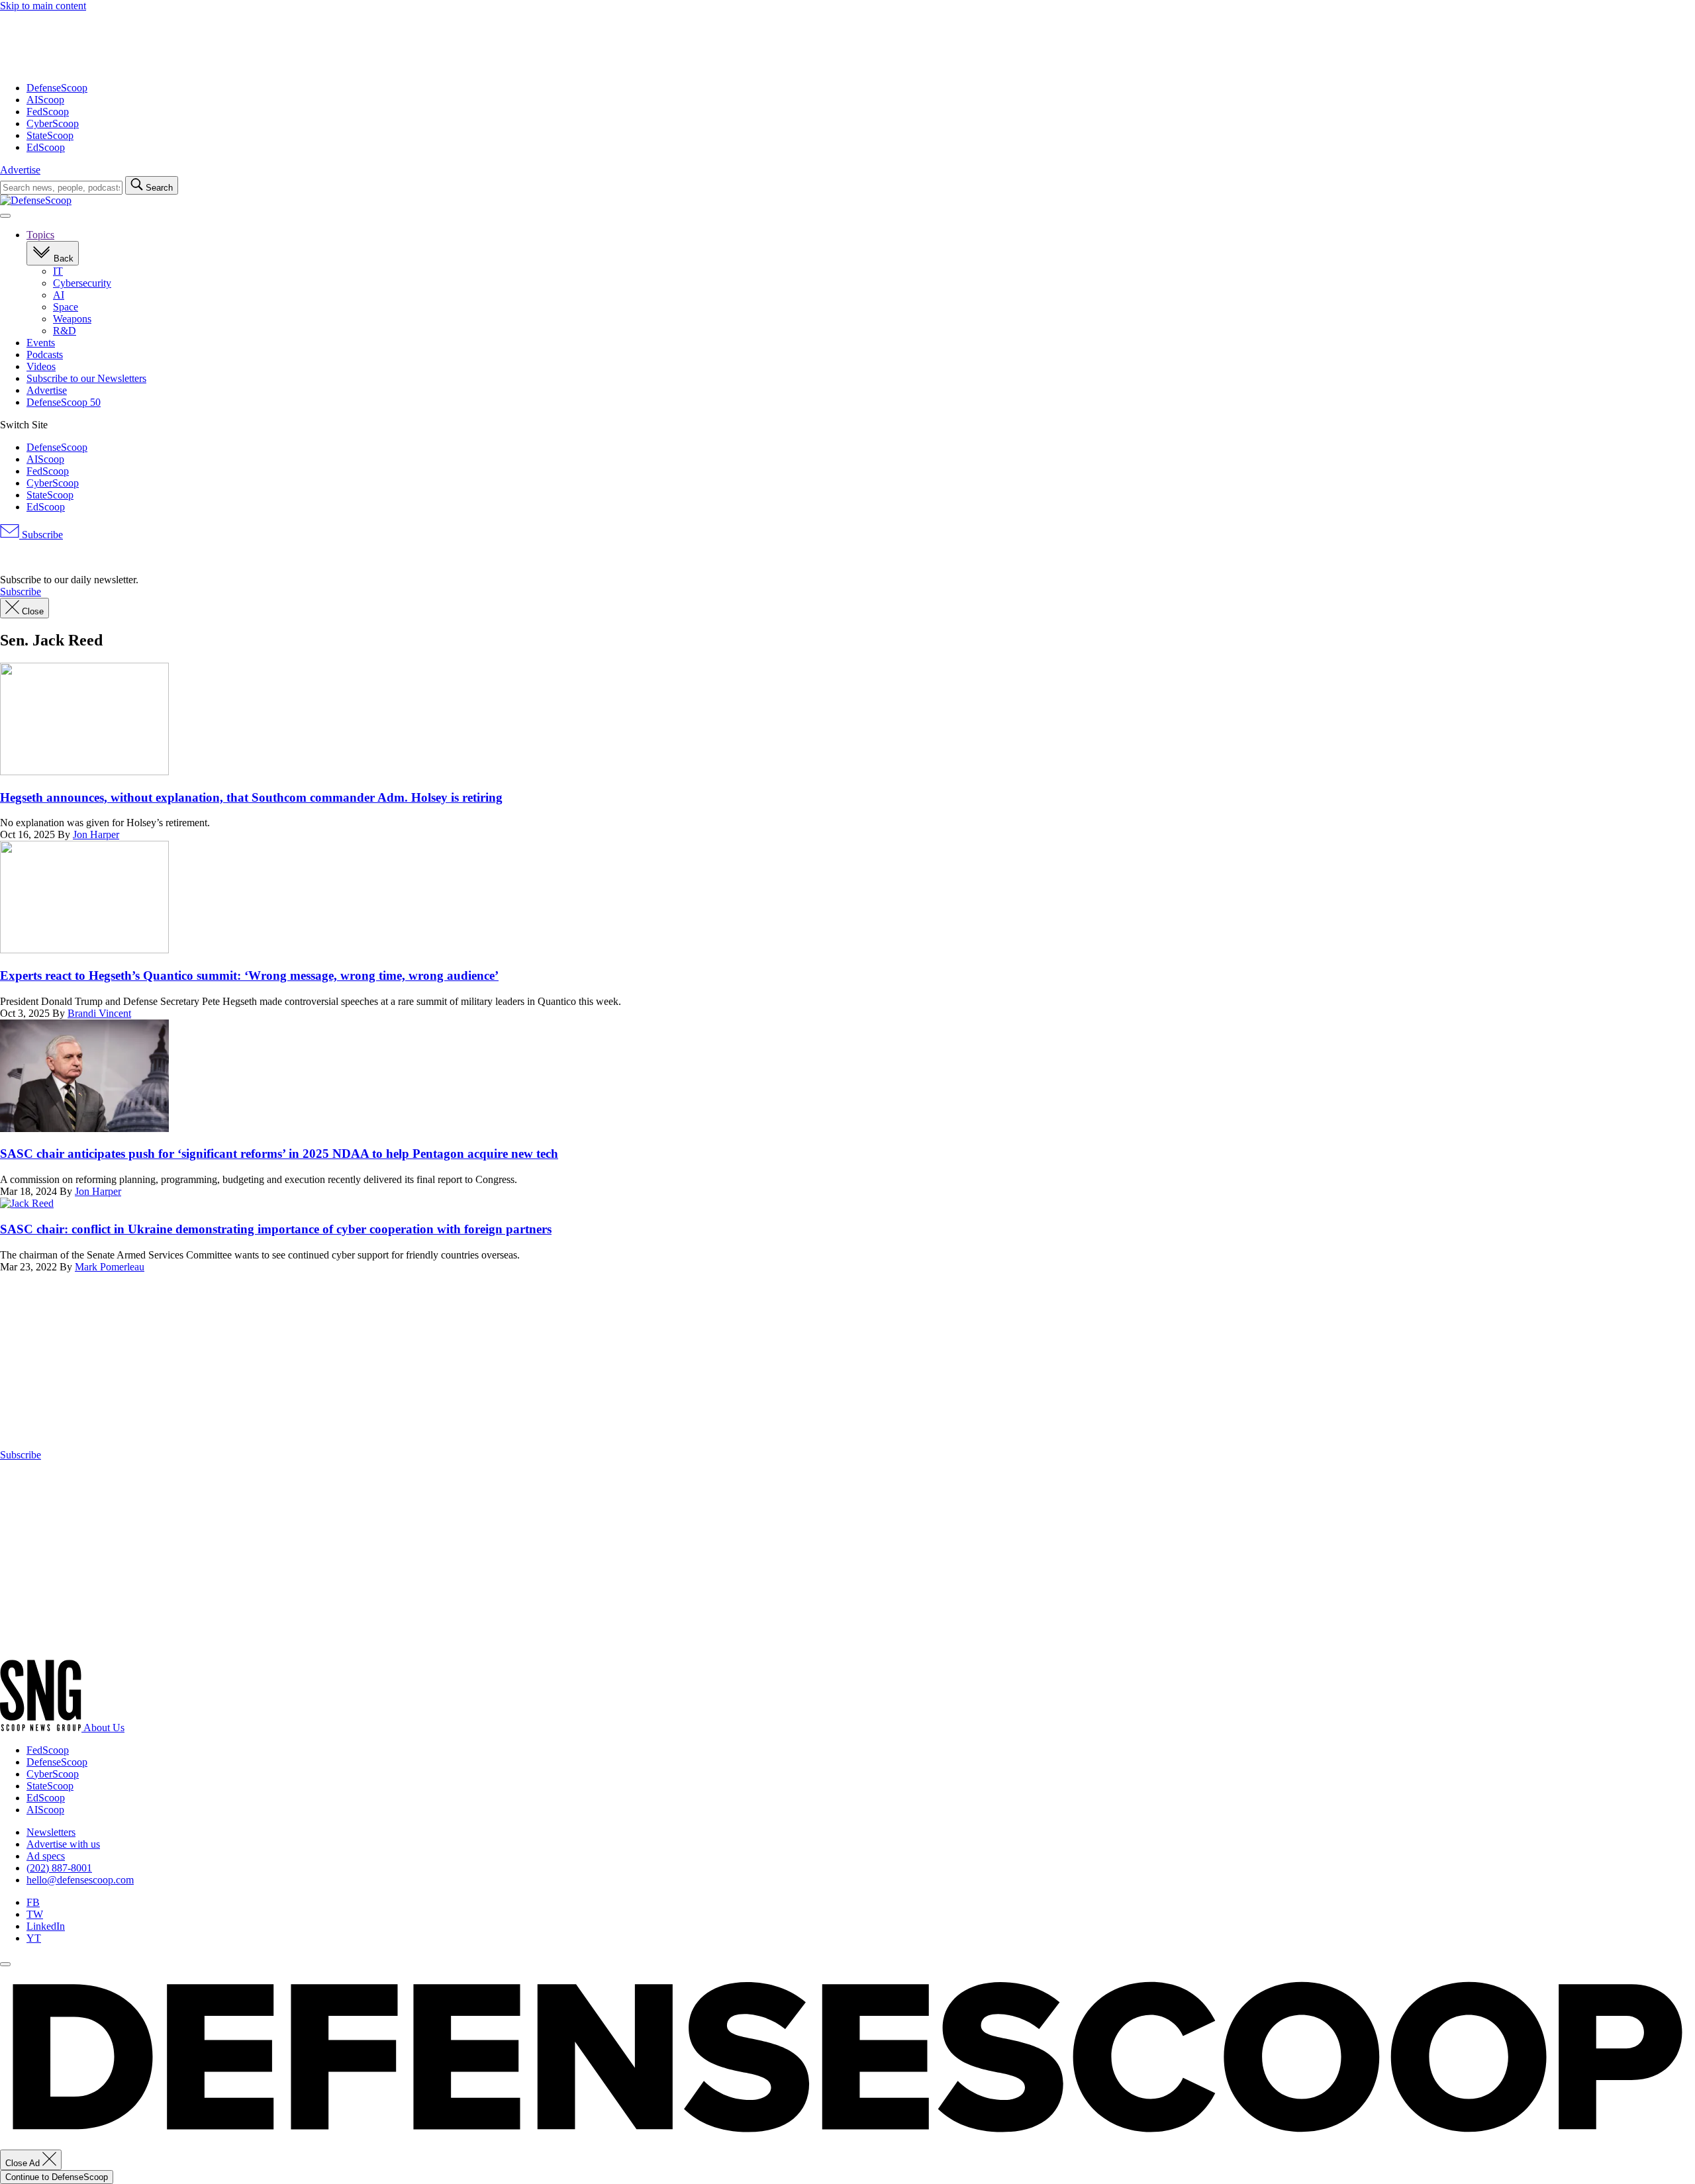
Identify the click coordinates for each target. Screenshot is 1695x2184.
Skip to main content (43, 6)
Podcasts (45, 355)
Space (66, 307)
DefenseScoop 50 (64, 402)
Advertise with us (63, 1844)
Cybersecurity (82, 283)
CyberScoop (53, 123)
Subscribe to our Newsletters (86, 378)
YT (34, 1938)
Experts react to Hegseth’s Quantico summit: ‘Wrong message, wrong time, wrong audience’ (249, 975)
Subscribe (41, 535)
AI (59, 295)
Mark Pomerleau (110, 1267)
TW (35, 1914)
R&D (65, 331)
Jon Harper (96, 834)
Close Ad (24, 2163)
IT (58, 271)
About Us (104, 1728)
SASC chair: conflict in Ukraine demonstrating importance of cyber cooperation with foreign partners (276, 1229)
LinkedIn (46, 1926)
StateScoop (50, 135)
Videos (41, 366)
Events (41, 343)
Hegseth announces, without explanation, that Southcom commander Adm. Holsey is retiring (251, 797)
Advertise (20, 170)
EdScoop (46, 147)
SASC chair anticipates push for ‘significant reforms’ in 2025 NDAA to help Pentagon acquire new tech (279, 1154)
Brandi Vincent (99, 1013)
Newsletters (51, 1832)
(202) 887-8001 (59, 1868)
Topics (40, 235)
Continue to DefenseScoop (57, 2177)
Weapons (72, 319)
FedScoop (48, 112)
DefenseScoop (57, 88)
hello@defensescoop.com (80, 1880)
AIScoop (45, 100)
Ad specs (46, 1856)
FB (33, 1902)
